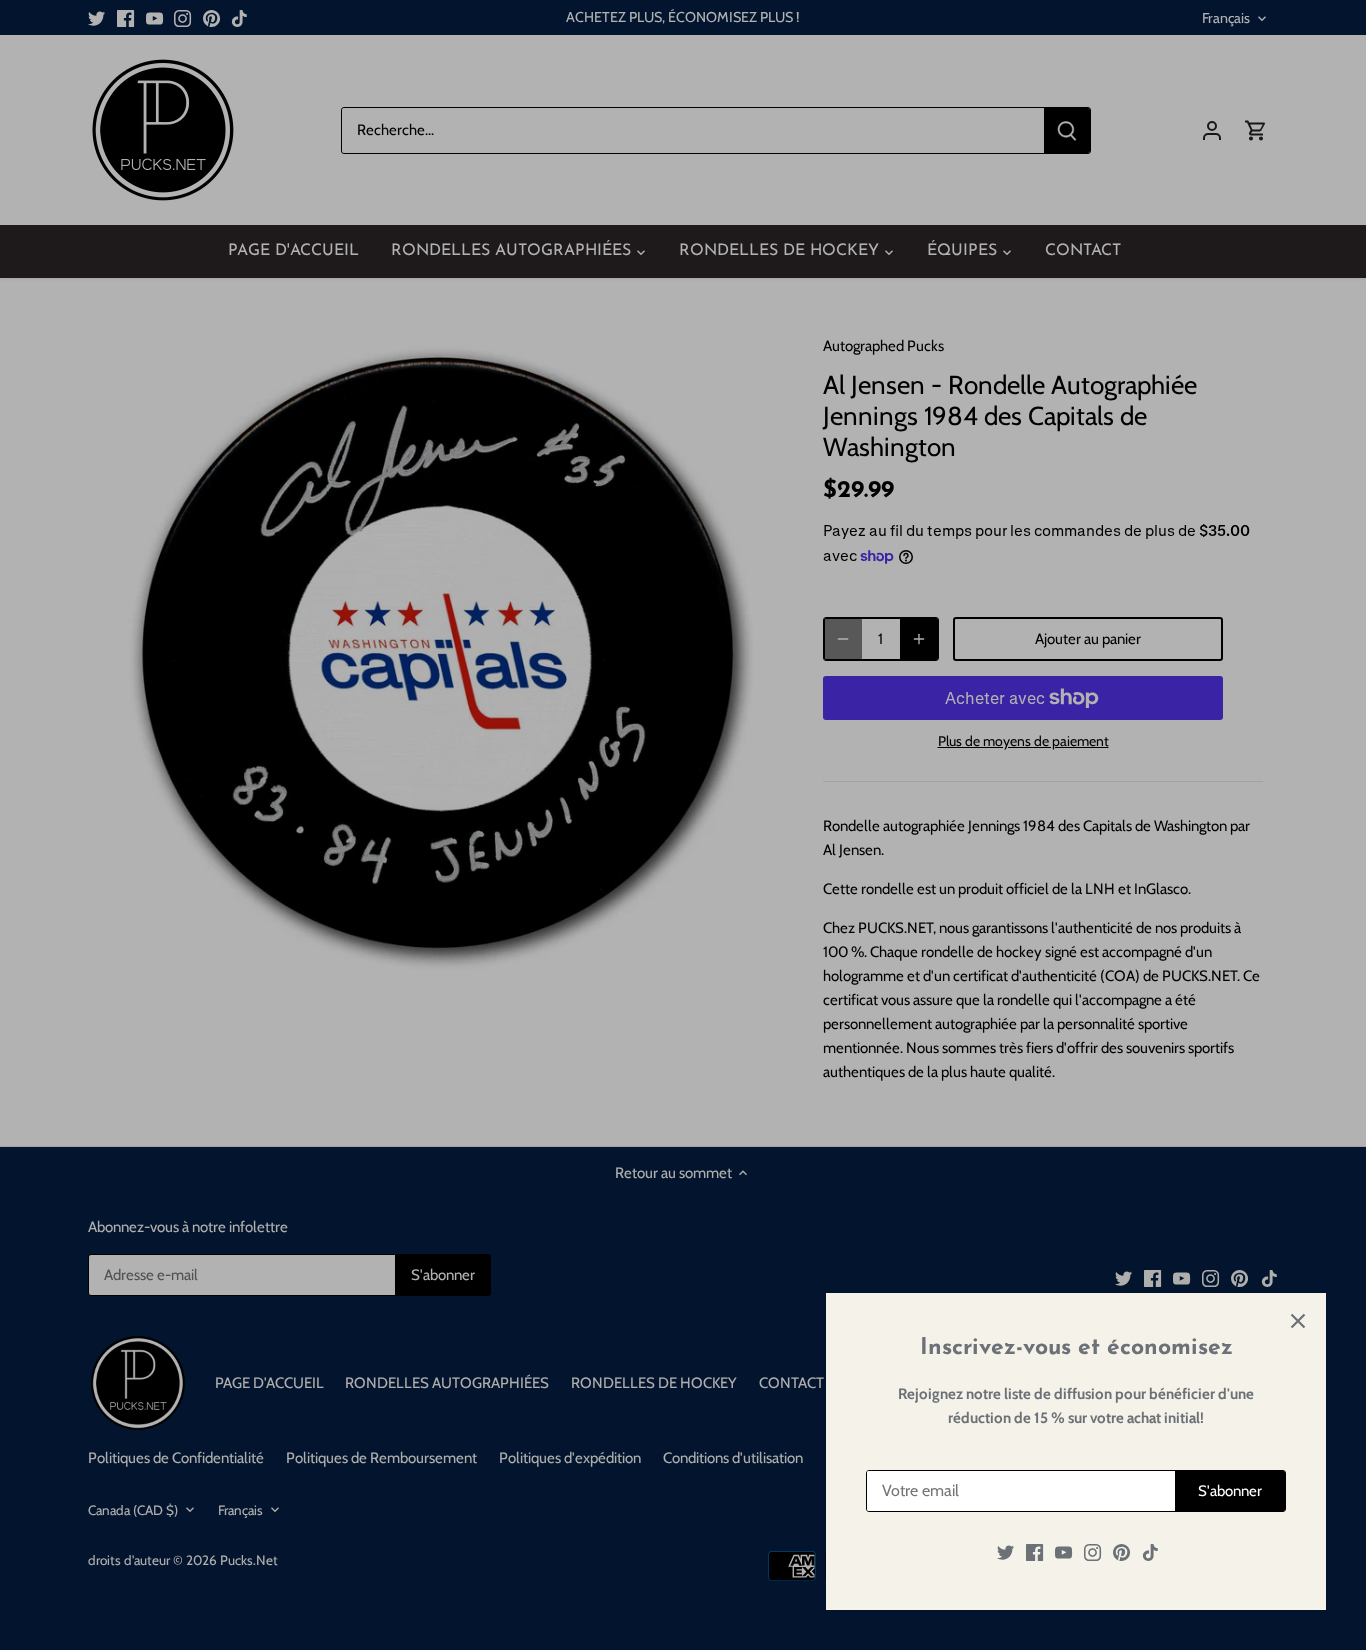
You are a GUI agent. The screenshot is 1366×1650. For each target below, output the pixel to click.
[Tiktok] (1150, 1552)
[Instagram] (1092, 1552)
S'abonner (1230, 1491)
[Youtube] (1063, 1552)
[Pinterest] (1121, 1552)
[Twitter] (1005, 1552)
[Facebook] (1034, 1552)
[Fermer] (1298, 1321)
